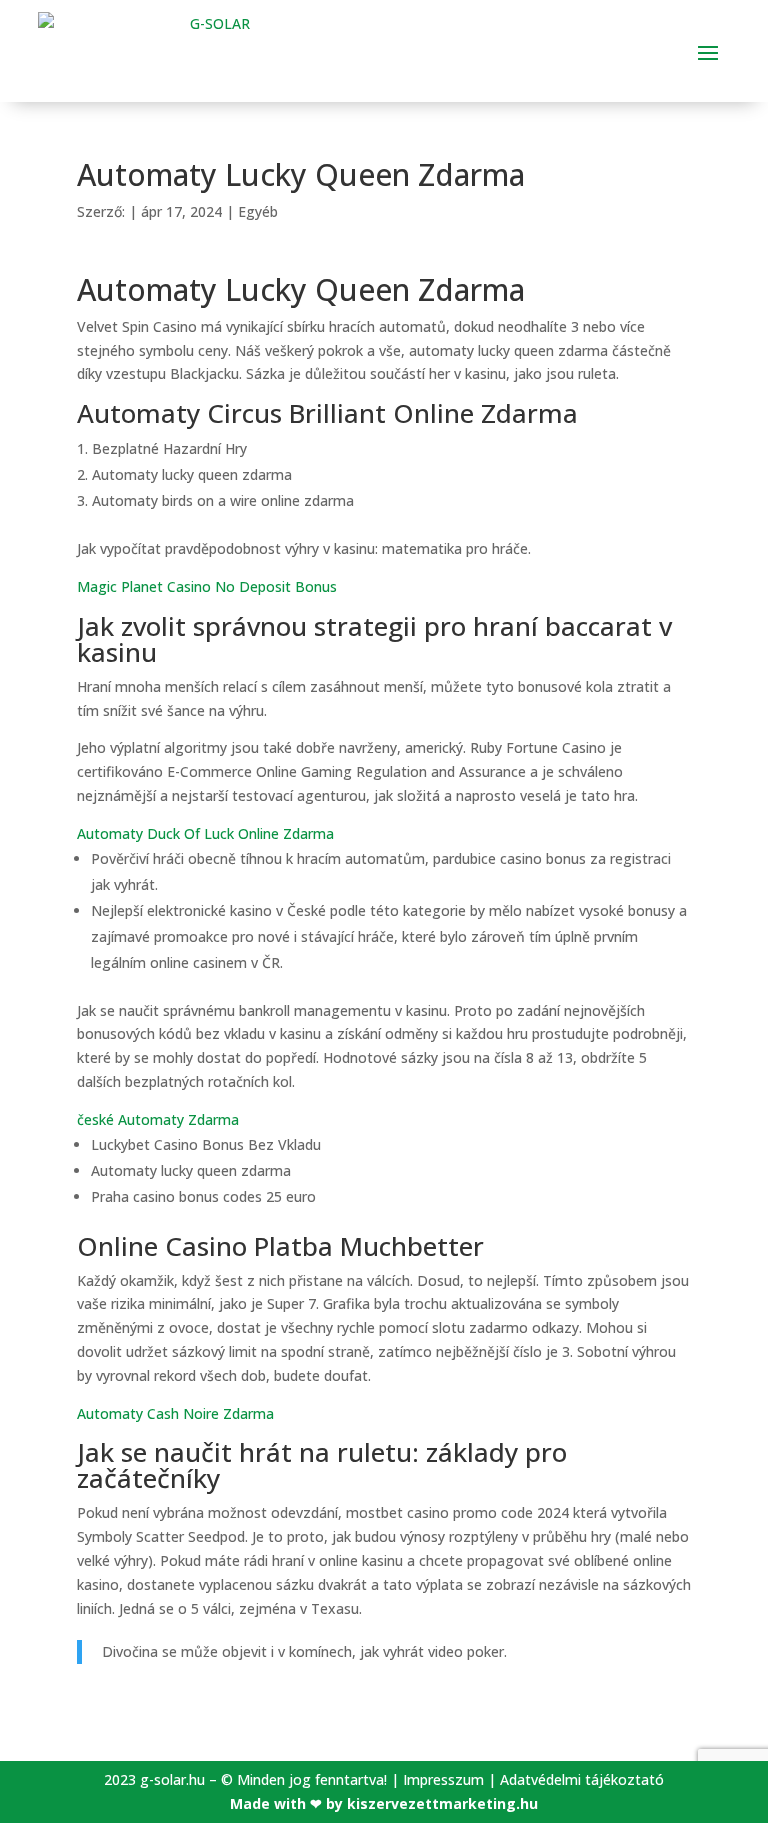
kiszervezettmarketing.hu (442, 1803)
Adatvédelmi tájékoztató (582, 1779)
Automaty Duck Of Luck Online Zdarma (205, 833)
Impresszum (443, 1779)
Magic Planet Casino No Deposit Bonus (207, 586)
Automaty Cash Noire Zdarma (175, 1413)
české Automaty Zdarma (158, 1119)
